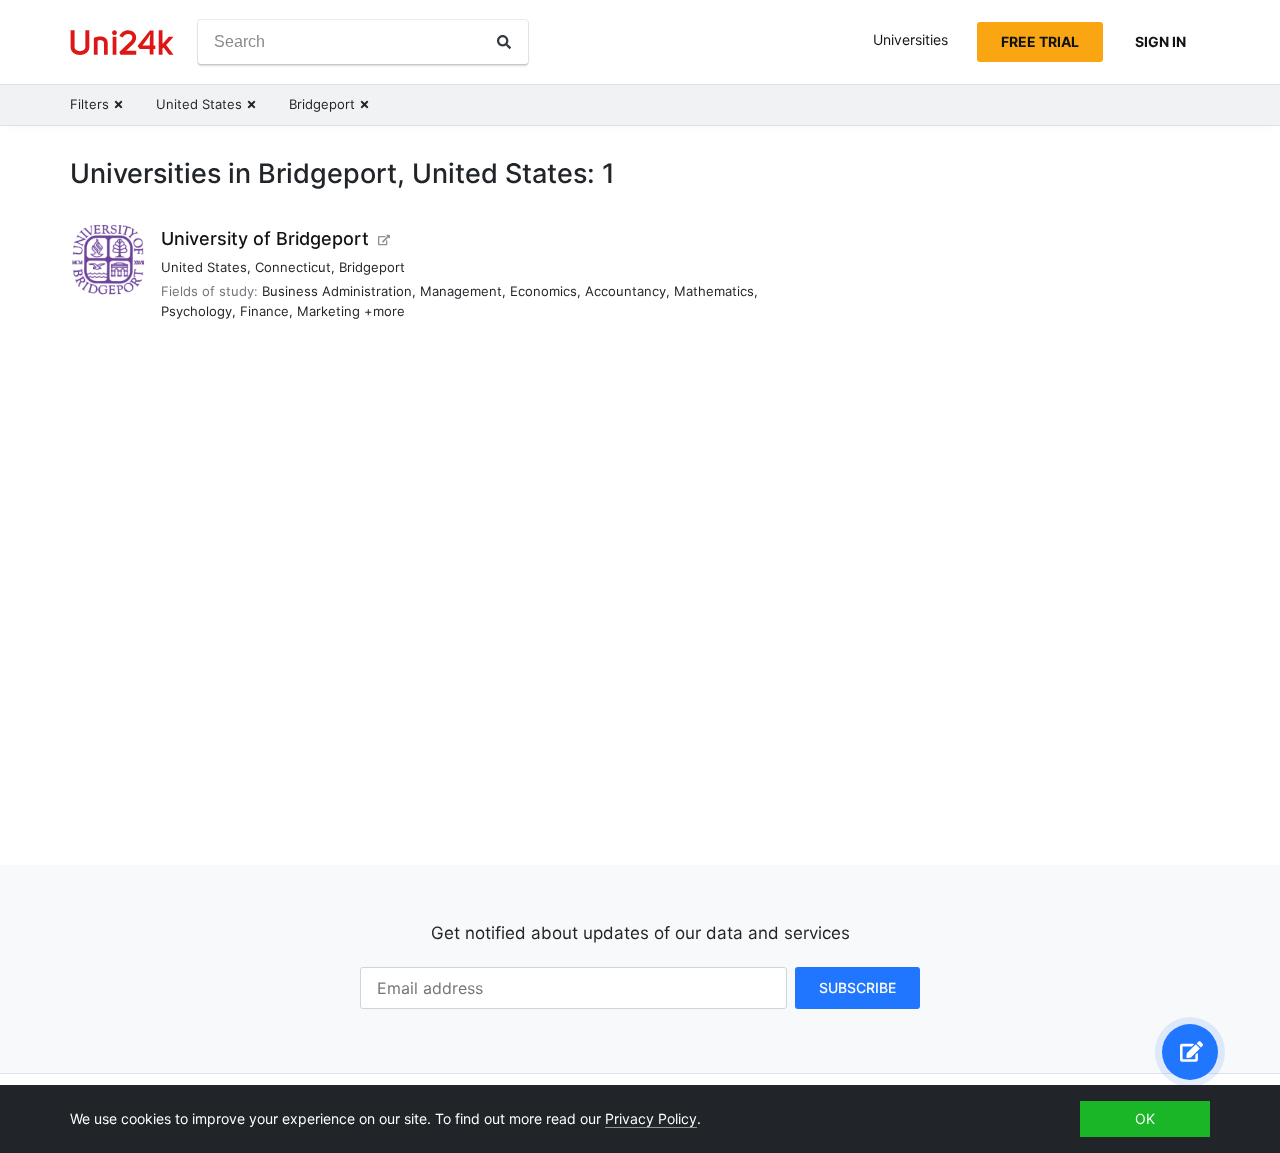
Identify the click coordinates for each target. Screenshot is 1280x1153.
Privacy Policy (651, 1118)
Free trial (1040, 41)
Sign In (1160, 41)
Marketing (328, 311)
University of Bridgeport (265, 238)
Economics (543, 291)
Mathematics (714, 291)
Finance (264, 311)
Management (461, 291)
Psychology (196, 311)
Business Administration (337, 291)
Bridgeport (372, 267)
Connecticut (293, 267)
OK (1145, 1118)
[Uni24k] (122, 42)
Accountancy (625, 291)
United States (204, 267)
